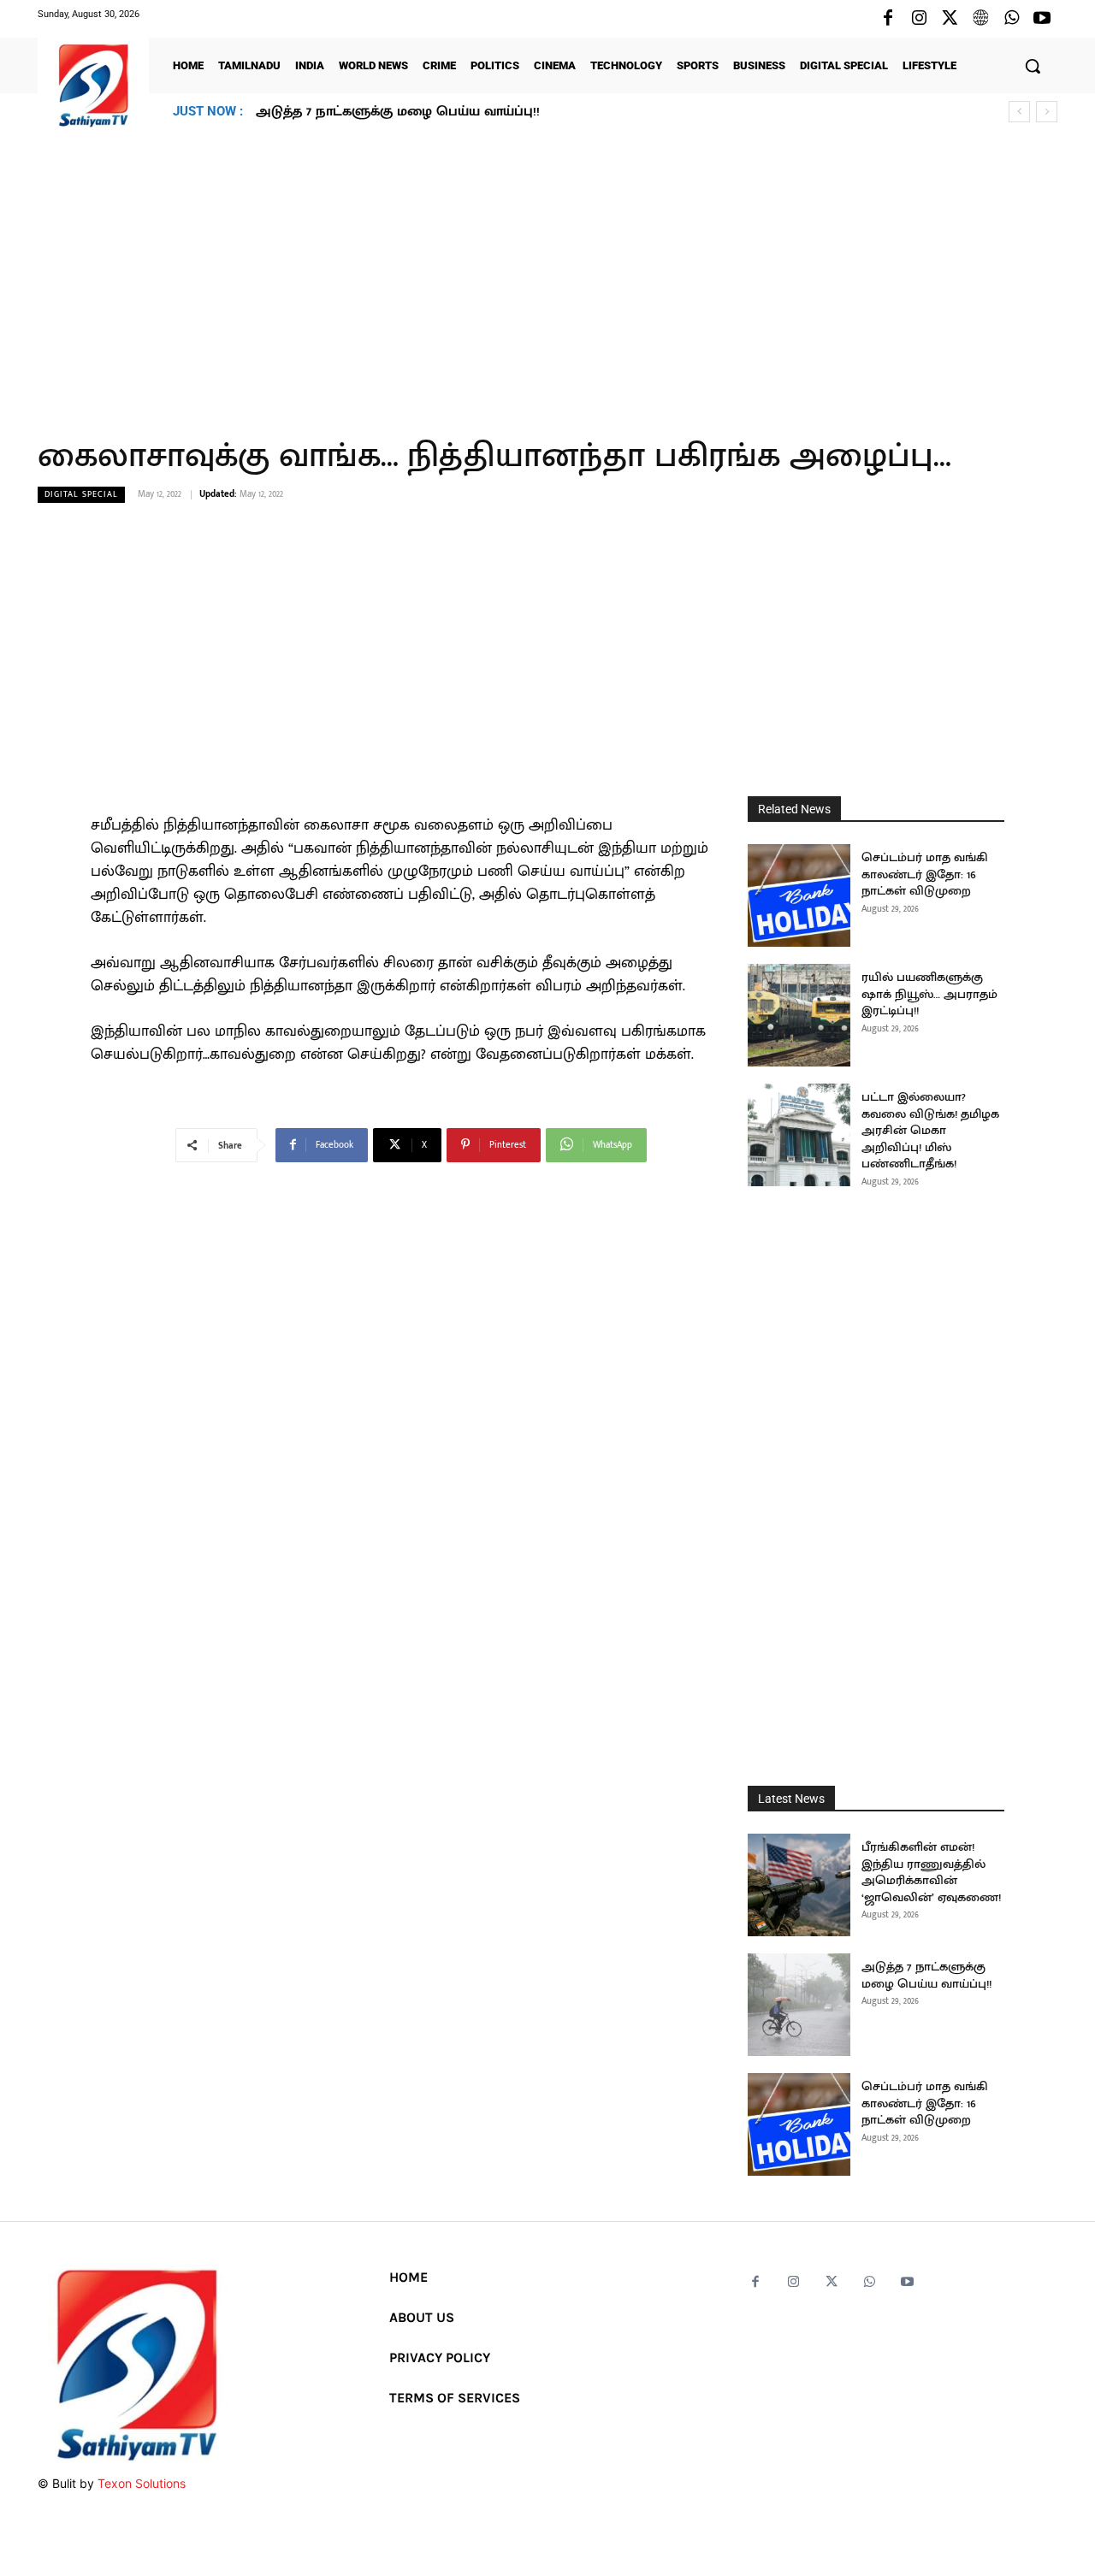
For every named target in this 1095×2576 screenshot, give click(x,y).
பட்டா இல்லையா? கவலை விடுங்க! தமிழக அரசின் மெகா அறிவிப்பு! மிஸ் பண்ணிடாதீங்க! (930, 1130)
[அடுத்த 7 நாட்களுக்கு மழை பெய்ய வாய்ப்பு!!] (799, 2005)
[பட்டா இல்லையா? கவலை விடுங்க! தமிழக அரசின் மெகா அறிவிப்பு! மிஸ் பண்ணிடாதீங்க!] (799, 1135)
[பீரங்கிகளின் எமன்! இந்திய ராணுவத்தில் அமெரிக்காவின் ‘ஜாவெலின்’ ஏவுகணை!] (799, 1885)
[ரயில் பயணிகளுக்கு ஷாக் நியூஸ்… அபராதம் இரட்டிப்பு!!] (799, 1015)
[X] (950, 19)
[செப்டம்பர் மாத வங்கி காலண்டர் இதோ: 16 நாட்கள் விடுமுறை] (799, 895)
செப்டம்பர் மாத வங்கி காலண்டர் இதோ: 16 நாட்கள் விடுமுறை (453, 112)
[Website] (980, 19)
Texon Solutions (142, 2483)
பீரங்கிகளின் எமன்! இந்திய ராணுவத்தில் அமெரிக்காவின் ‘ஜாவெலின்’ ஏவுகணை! (931, 1872)
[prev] (1019, 112)
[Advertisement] (547, 273)
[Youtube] (1042, 19)
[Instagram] (919, 19)
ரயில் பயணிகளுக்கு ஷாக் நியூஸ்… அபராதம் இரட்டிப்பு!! (929, 994)
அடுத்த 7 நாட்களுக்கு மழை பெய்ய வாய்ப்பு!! (926, 1975)
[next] (1047, 112)
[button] (1033, 66)
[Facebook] (888, 19)
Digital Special (81, 494)
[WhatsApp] (1011, 19)
